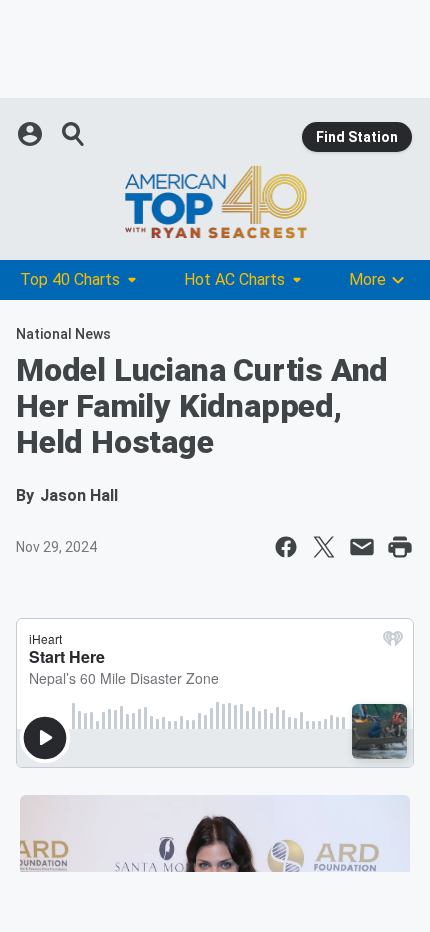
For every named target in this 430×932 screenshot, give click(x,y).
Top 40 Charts (70, 279)
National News (63, 334)
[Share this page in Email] (362, 547)
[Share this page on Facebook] (286, 547)
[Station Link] (215, 202)
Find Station (357, 137)
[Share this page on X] (324, 547)
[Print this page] (400, 547)
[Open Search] (74, 134)
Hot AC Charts (234, 279)
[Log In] (32, 134)
